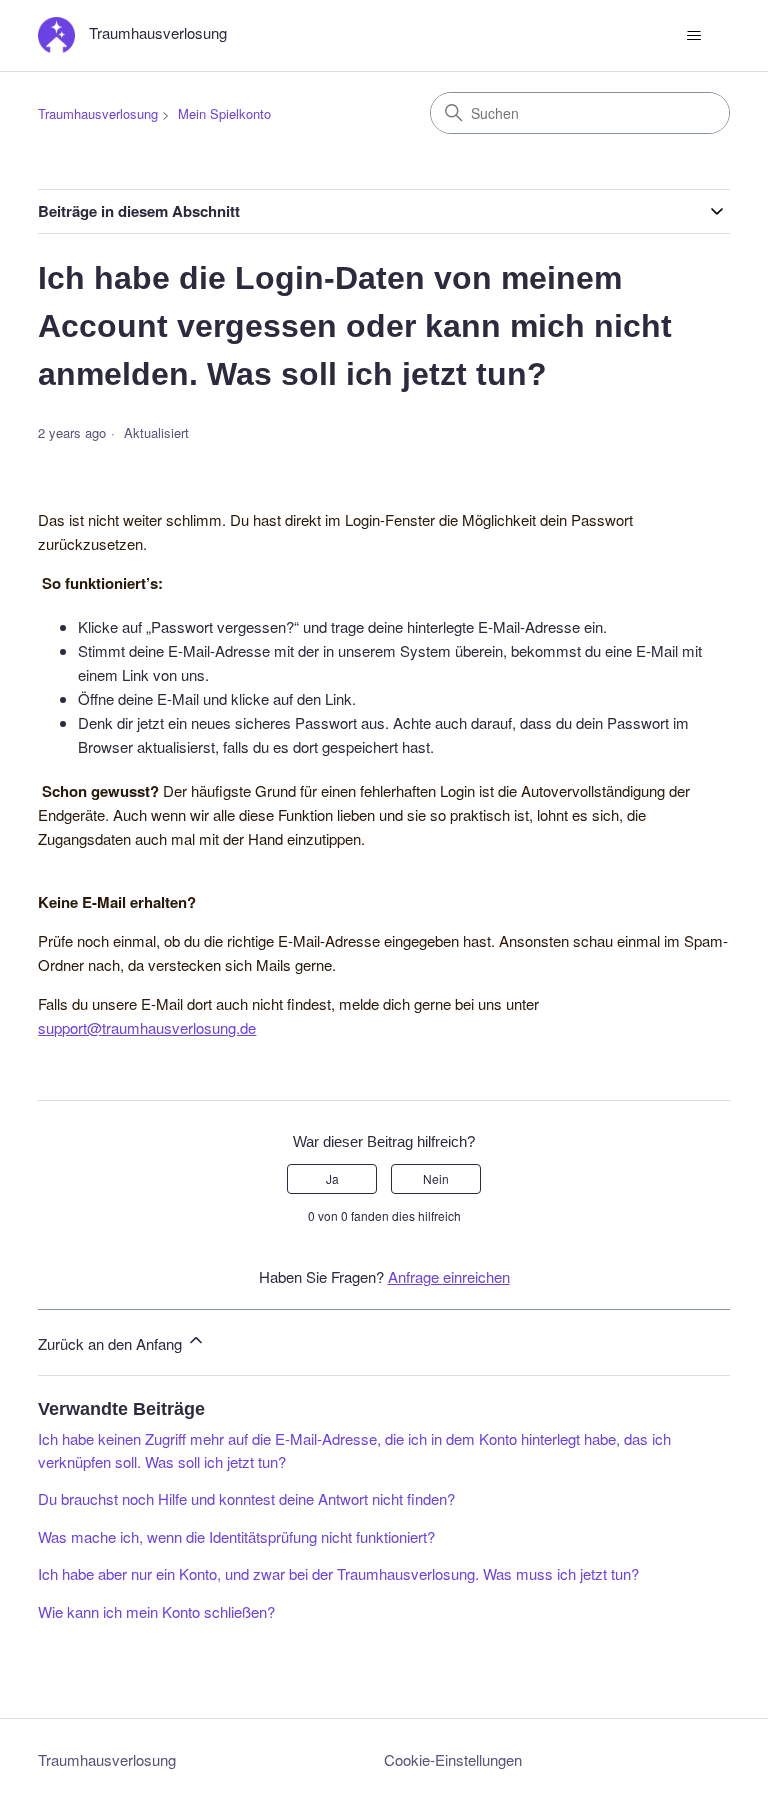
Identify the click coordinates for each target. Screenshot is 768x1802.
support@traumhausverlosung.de (147, 1027)
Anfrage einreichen (449, 1276)
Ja (332, 1178)
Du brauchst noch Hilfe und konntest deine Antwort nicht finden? (246, 1498)
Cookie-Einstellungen (453, 1759)
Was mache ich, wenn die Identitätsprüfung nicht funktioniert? (236, 1536)
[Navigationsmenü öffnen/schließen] (694, 36)
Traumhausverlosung (98, 113)
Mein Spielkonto (224, 113)
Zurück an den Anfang (112, 1343)
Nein (436, 1178)
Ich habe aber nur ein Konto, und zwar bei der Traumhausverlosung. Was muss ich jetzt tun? (338, 1573)
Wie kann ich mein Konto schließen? (156, 1611)
